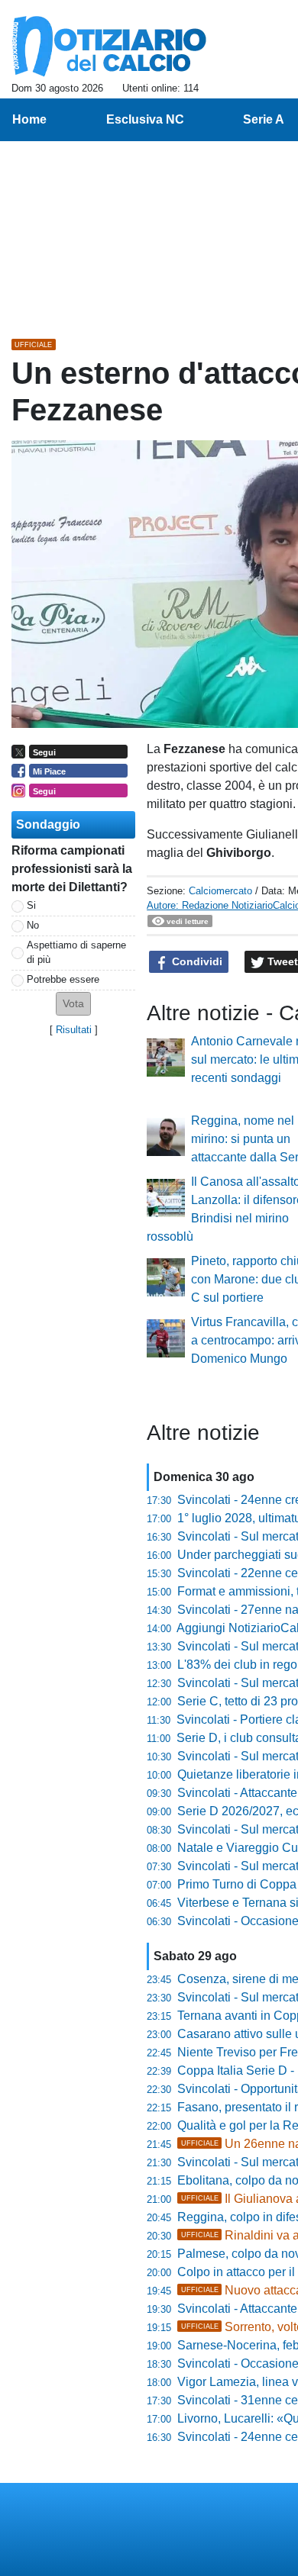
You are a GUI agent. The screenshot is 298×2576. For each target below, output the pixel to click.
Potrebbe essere (63, 979)
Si (31, 905)
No (33, 925)
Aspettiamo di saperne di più (76, 952)
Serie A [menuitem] (264, 119)
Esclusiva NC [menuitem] (145, 119)
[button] (73, 1004)
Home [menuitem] (29, 119)
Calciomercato (220, 891)
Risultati (74, 1030)
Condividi (196, 961)
